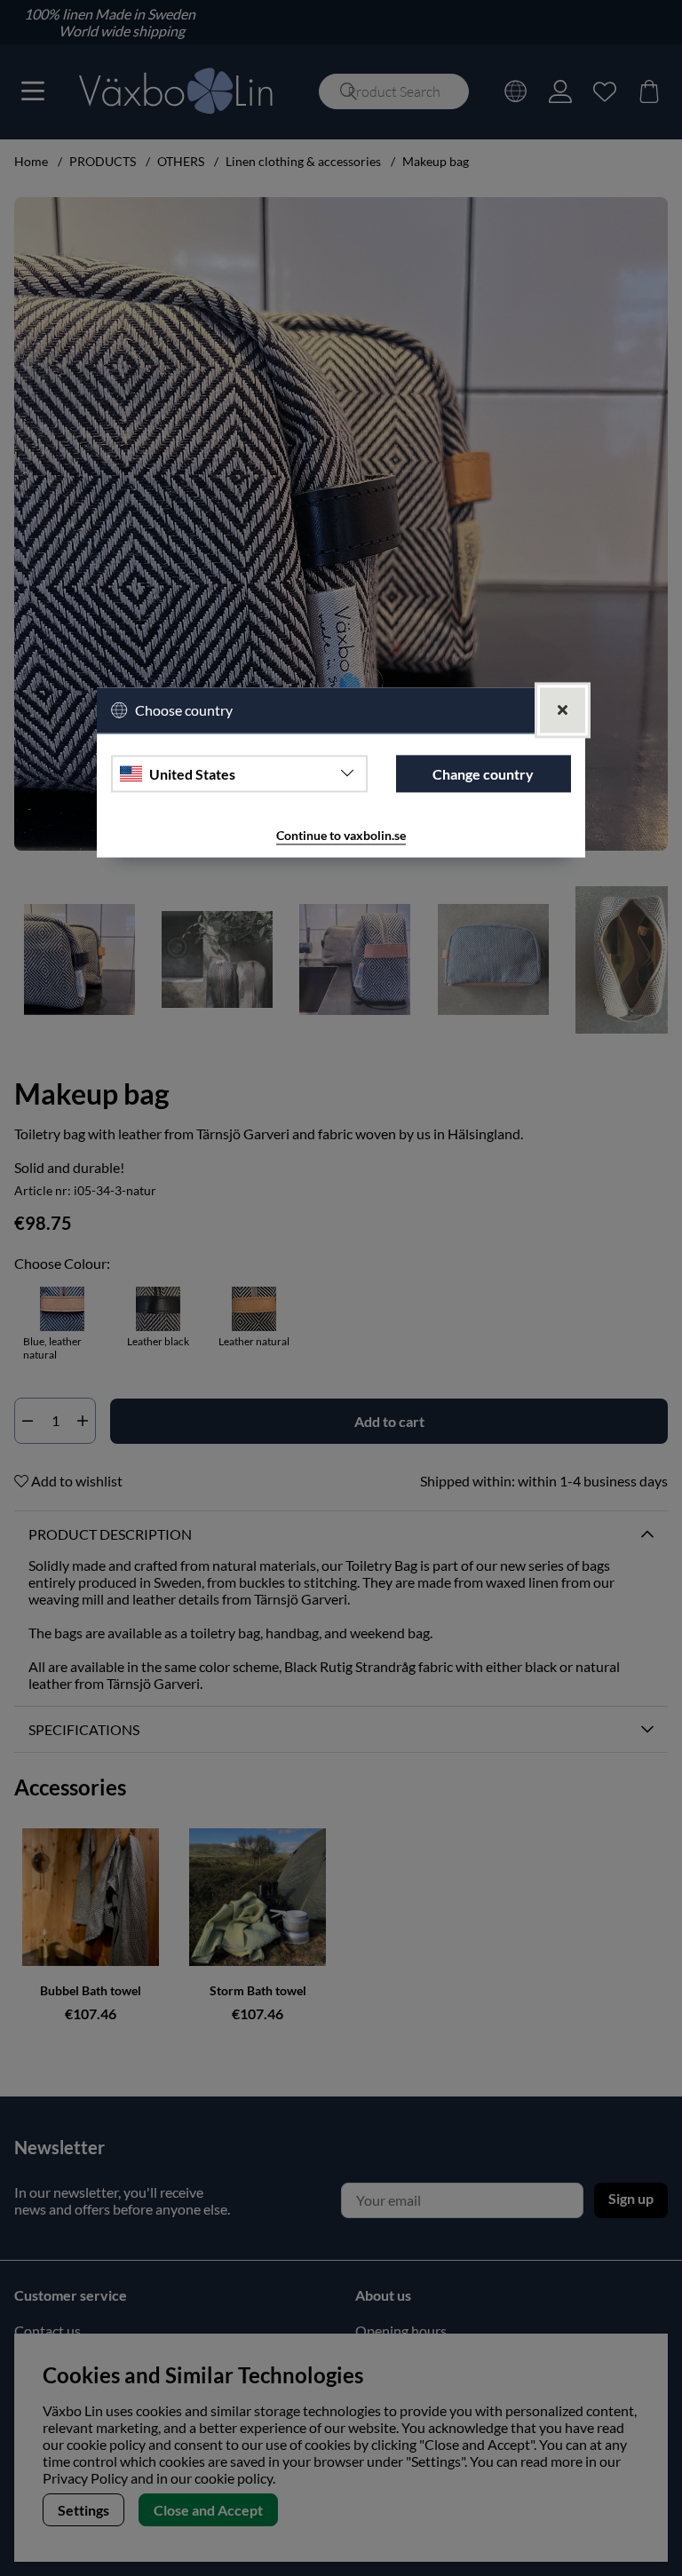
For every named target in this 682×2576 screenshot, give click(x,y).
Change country (483, 774)
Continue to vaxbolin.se (341, 836)
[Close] (563, 711)
